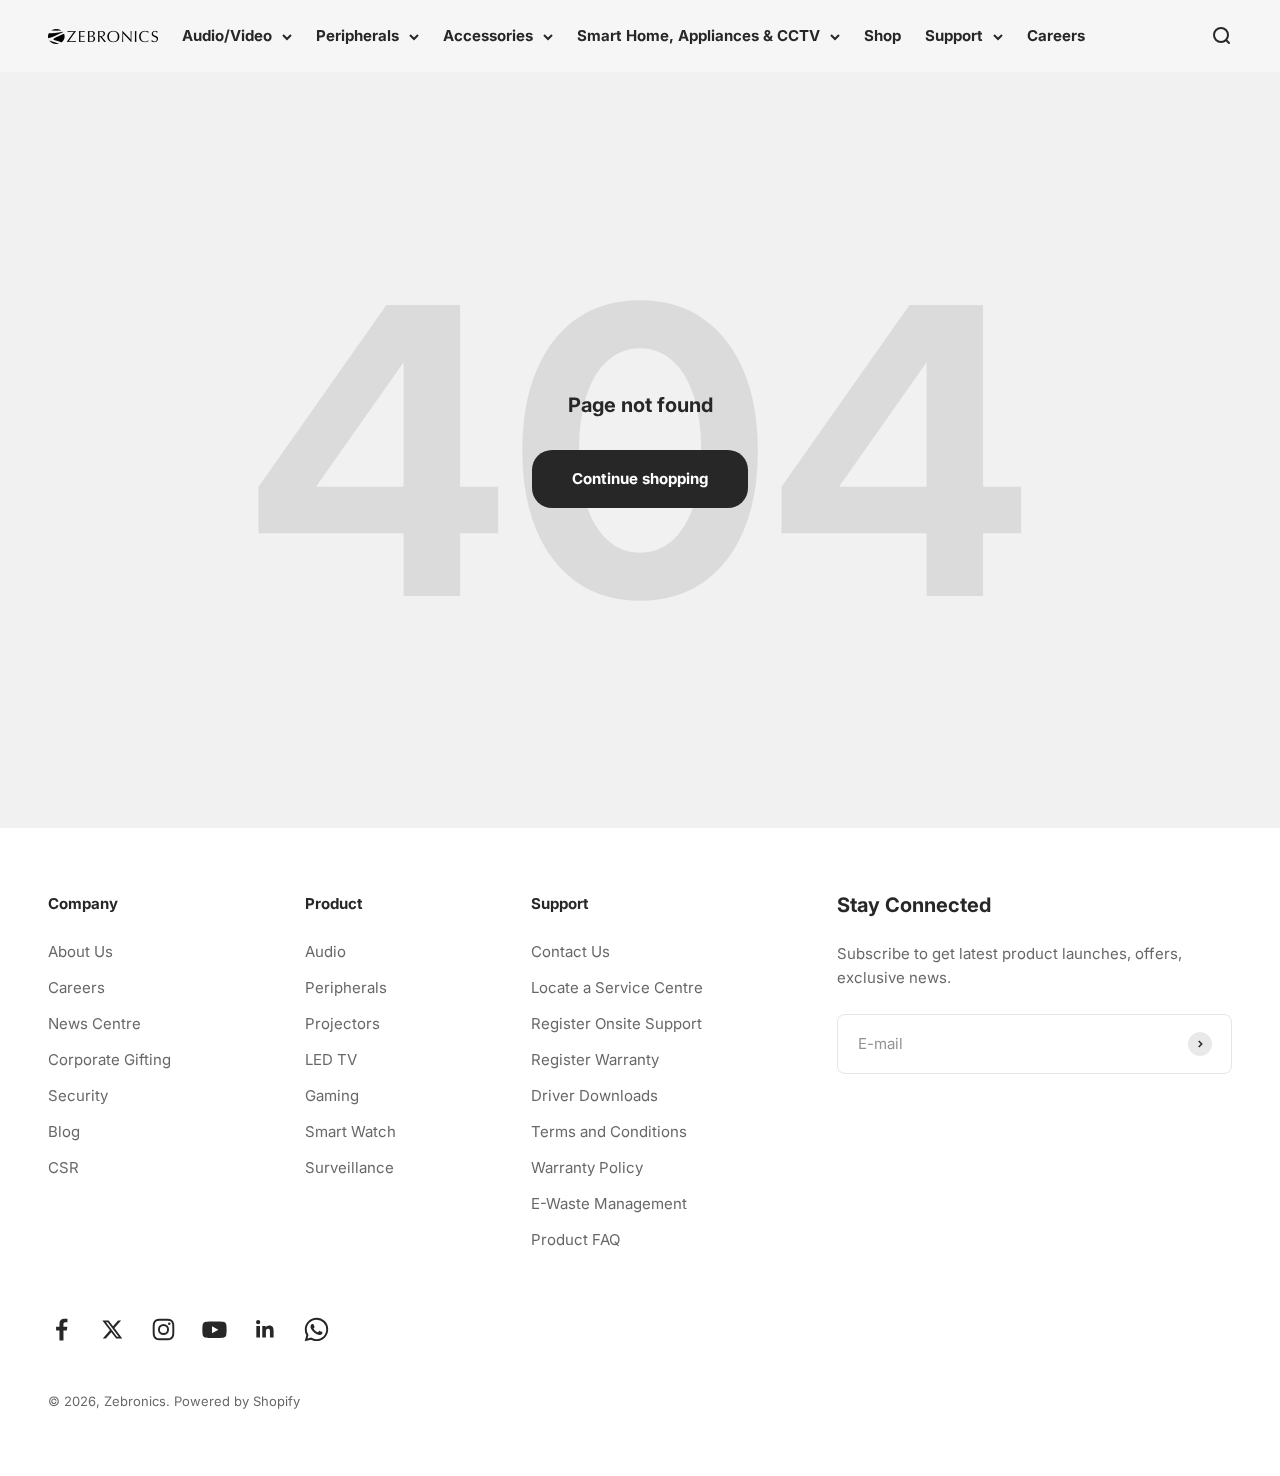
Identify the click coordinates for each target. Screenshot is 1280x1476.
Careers (1056, 35)
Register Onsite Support (616, 1023)
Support (954, 35)
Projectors (342, 1023)
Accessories (488, 35)
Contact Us (570, 951)
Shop (882, 35)
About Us (80, 951)
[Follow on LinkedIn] (265, 1329)
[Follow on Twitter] (112, 1329)
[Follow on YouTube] (214, 1329)
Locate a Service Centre (617, 987)
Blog (64, 1131)
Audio (325, 951)
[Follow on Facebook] (61, 1329)
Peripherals (357, 35)
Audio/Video (227, 35)
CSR (63, 1167)
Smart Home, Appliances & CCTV (698, 35)
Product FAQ (575, 1239)
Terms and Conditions (609, 1131)
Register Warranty (595, 1059)
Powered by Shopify (237, 1401)
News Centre (94, 1023)
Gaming (332, 1095)
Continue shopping (640, 478)
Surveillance (349, 1167)
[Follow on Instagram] (163, 1329)
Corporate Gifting (109, 1059)
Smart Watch (350, 1131)
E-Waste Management (609, 1203)
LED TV (331, 1059)
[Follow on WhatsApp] (316, 1329)
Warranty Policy (587, 1167)
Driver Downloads (594, 1095)
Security (78, 1095)
